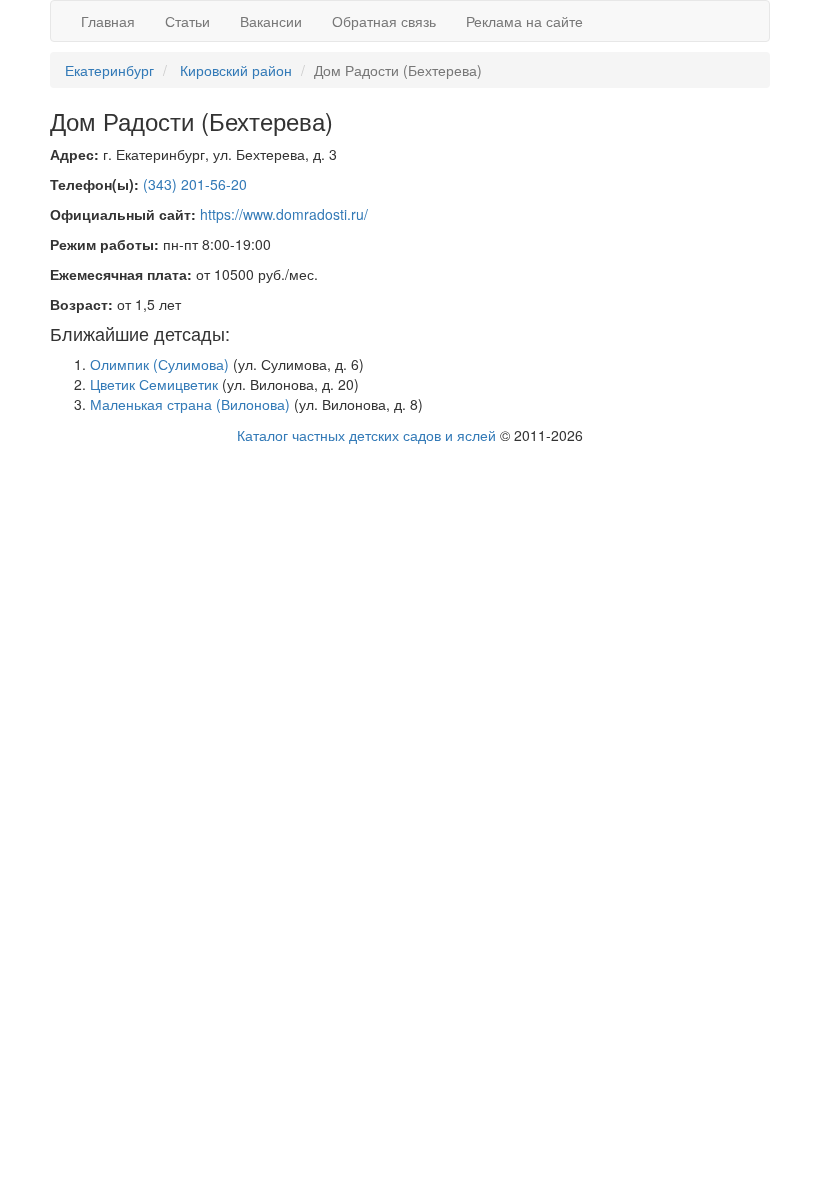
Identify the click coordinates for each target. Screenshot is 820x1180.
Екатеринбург (109, 70)
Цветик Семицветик (154, 384)
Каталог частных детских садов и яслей (366, 435)
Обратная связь (384, 21)
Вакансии (271, 21)
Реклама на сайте (524, 21)
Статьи (187, 21)
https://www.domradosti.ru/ (284, 214)
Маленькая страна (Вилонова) (190, 404)
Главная (108, 21)
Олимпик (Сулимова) (159, 364)
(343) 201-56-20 (195, 184)
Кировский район (236, 70)
